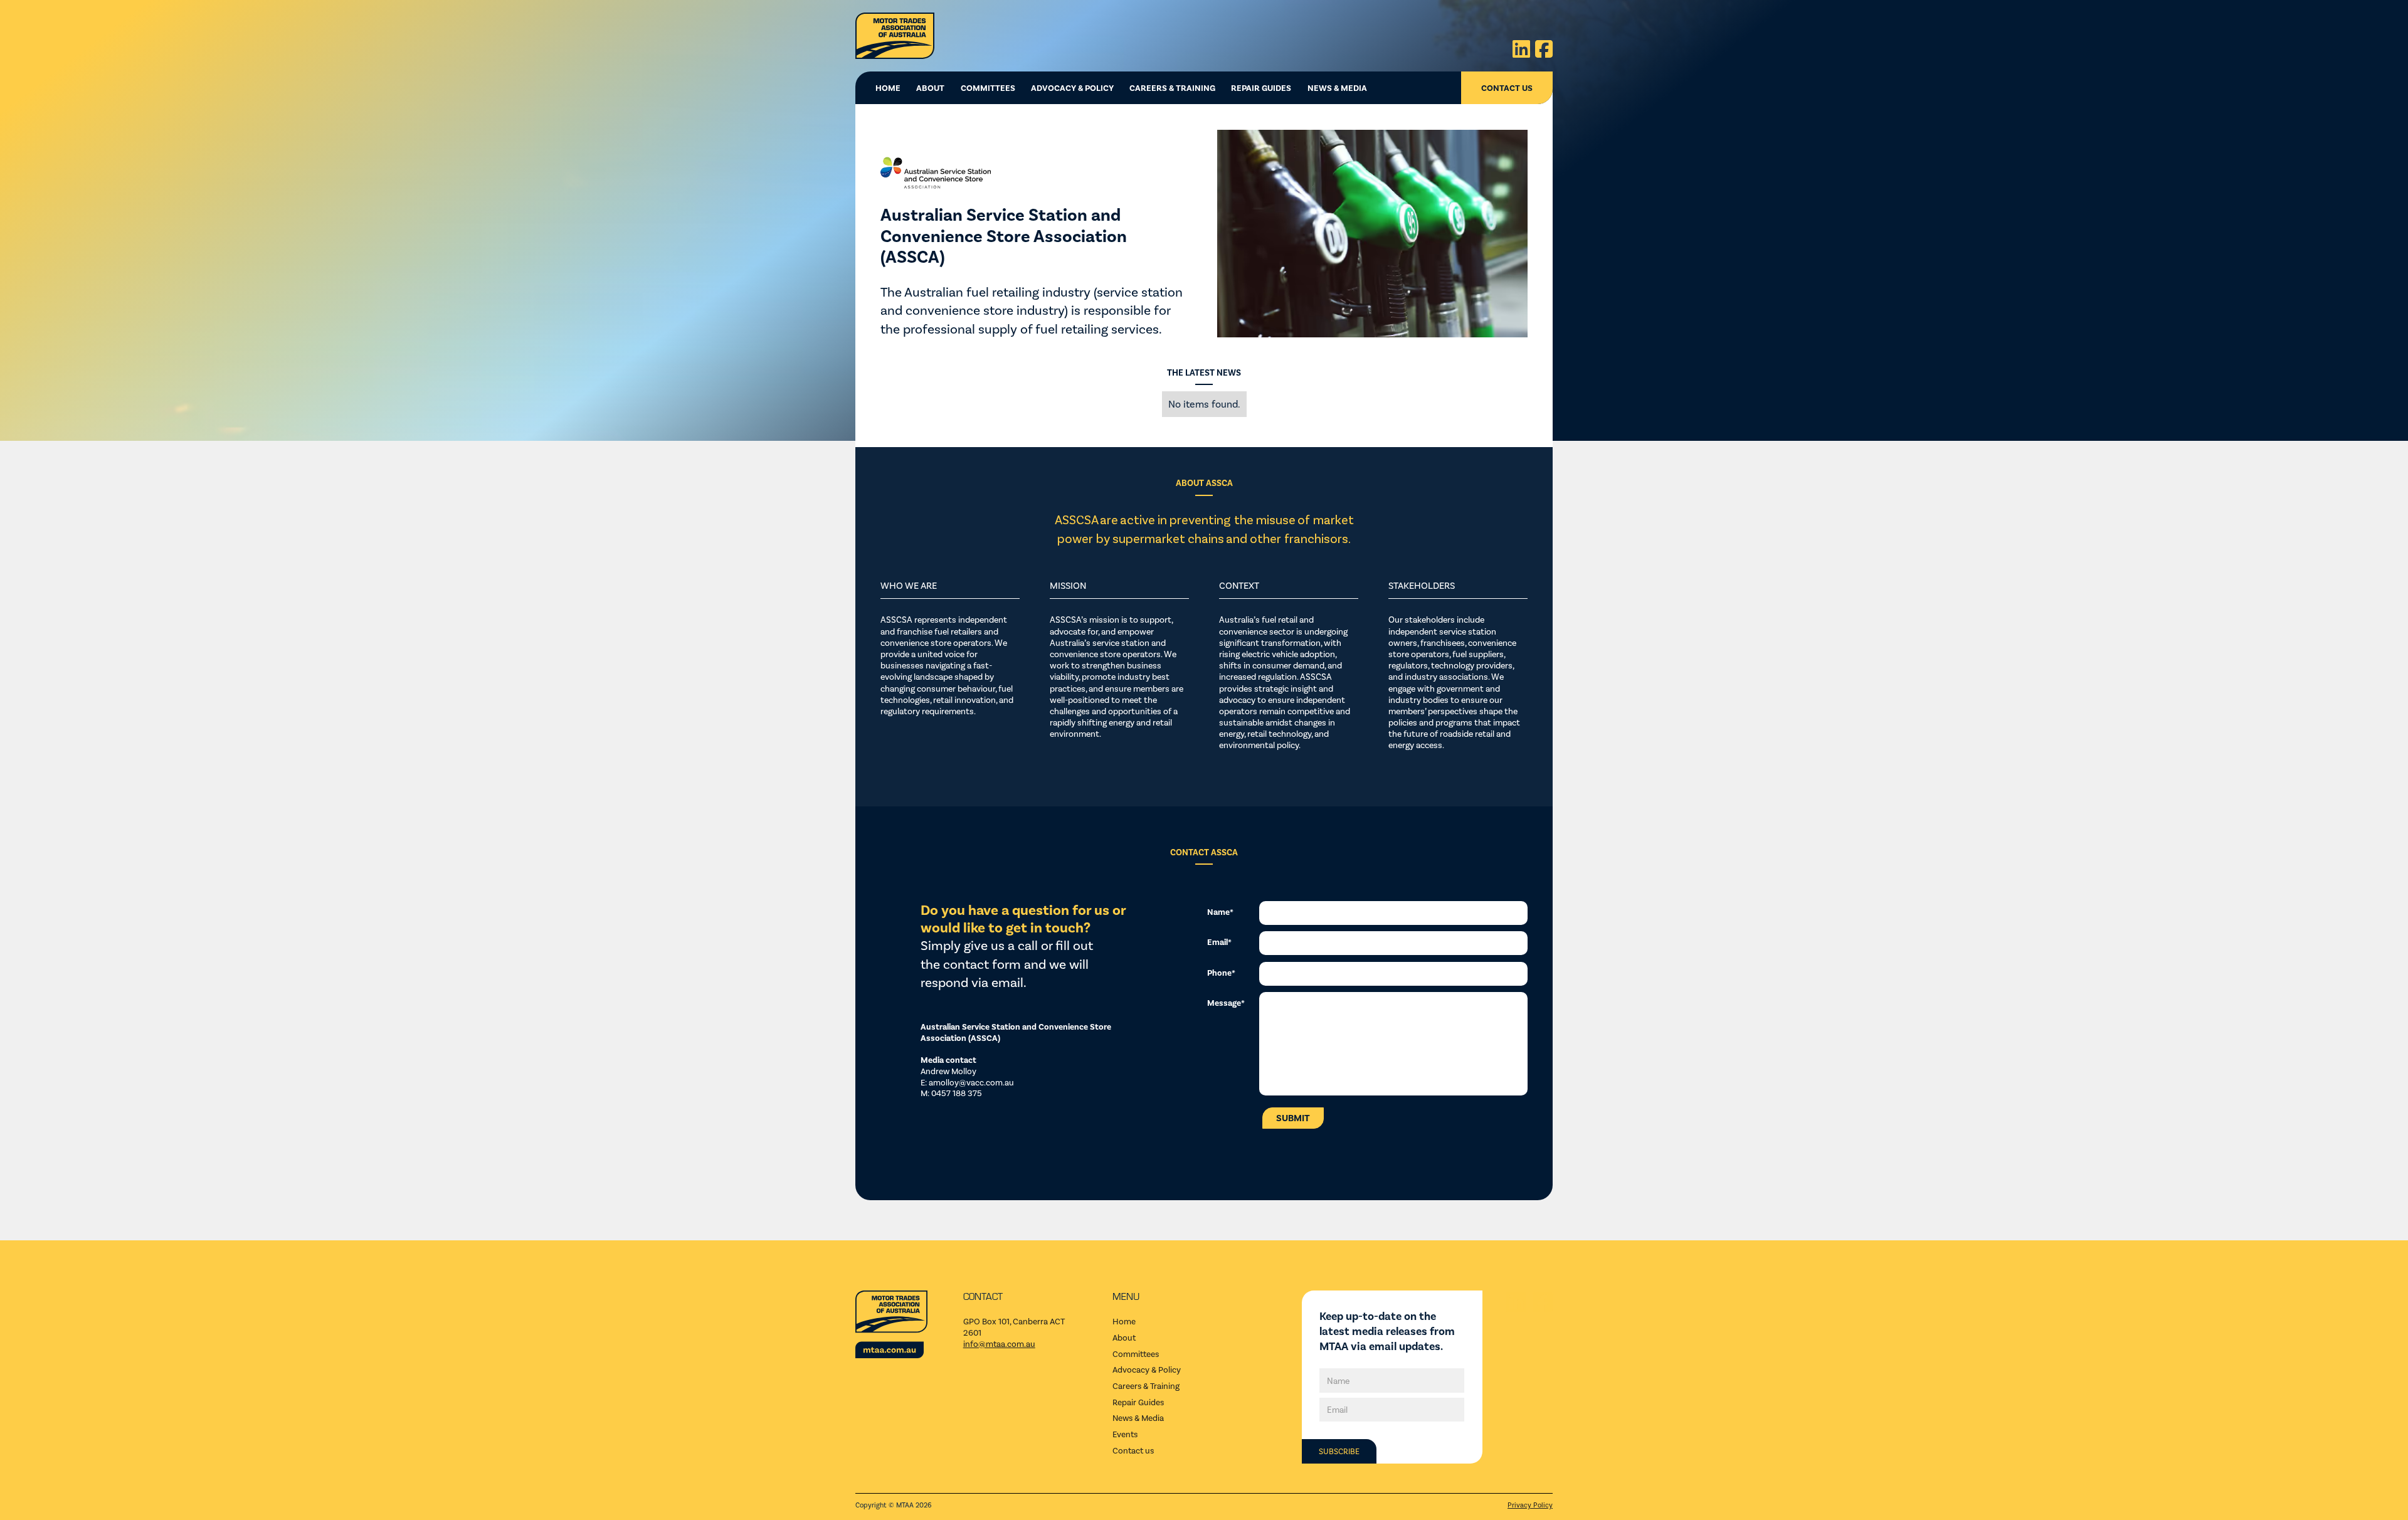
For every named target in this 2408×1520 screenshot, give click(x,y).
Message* (1226, 1002)
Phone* (1221, 972)
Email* (1219, 942)
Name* (1220, 911)
